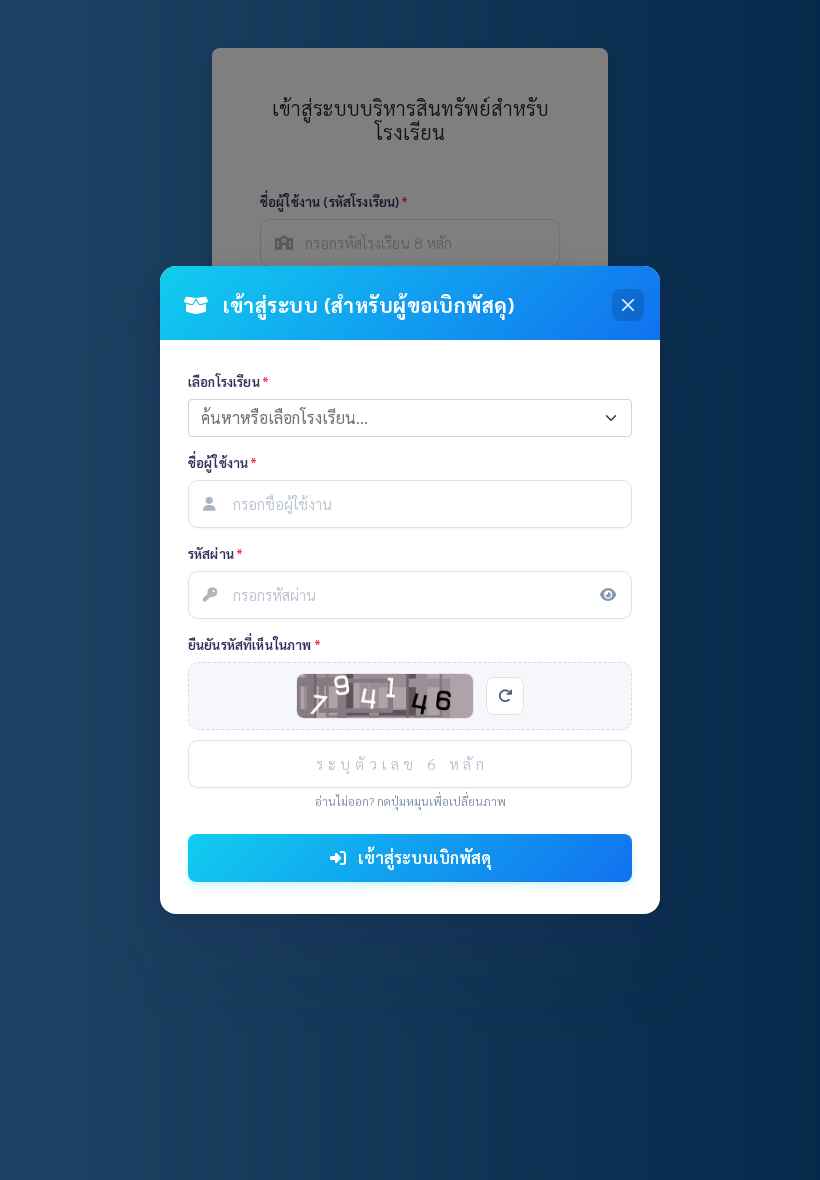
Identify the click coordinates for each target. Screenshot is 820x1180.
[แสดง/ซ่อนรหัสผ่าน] (608, 595)
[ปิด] (628, 305)
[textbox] (398, 418)
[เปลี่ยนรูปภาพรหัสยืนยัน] (505, 696)
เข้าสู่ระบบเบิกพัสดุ (422, 857)
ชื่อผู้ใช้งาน (222, 462)
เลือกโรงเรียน (228, 381)
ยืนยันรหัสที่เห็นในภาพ (254, 644)
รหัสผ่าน (215, 553)
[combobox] (410, 418)
